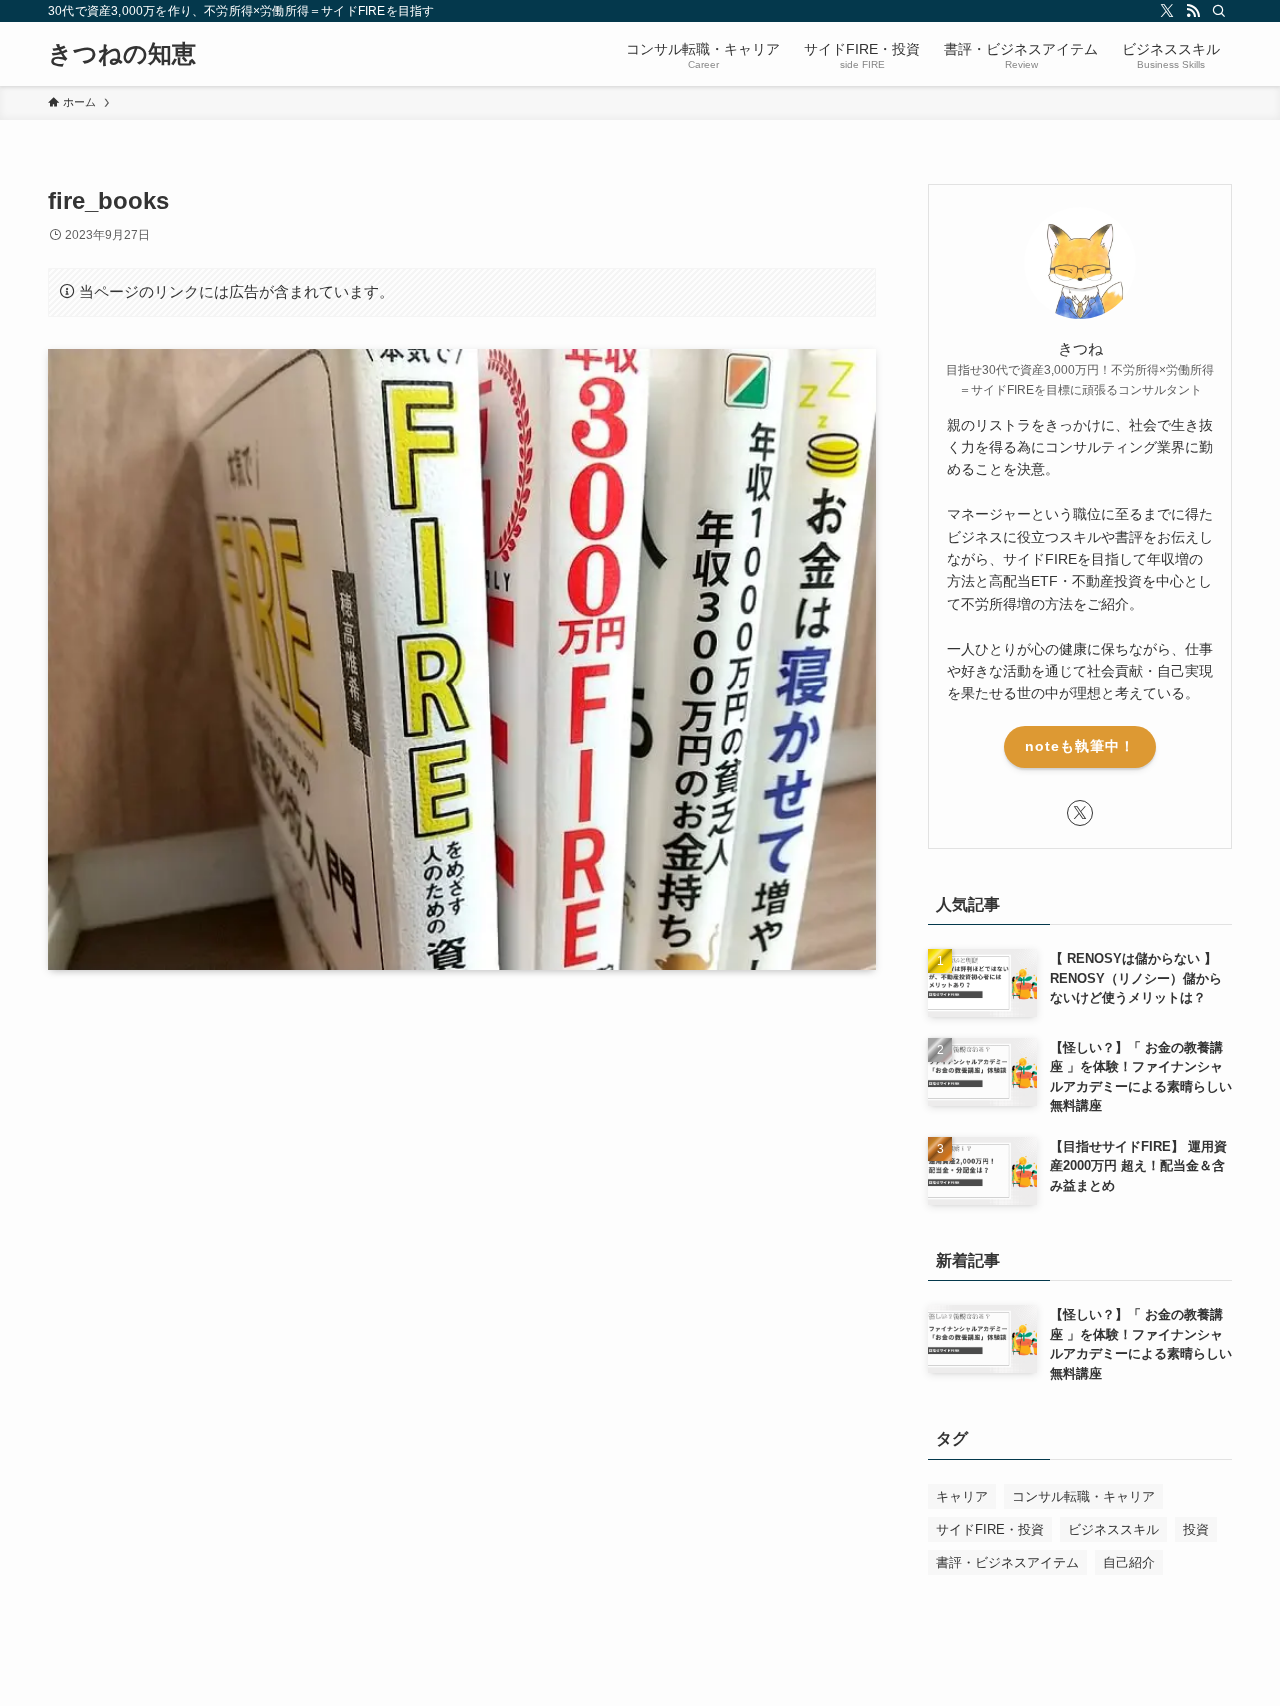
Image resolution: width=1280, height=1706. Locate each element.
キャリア (962, 1496)
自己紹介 (1129, 1562)
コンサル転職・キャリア (1083, 1496)
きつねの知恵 (122, 54)
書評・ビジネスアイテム (1007, 1562)
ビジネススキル (1113, 1529)
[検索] (1219, 11)
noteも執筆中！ (1080, 746)
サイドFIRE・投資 (990, 1529)
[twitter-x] (1167, 11)
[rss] (1193, 11)
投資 (1196, 1529)
